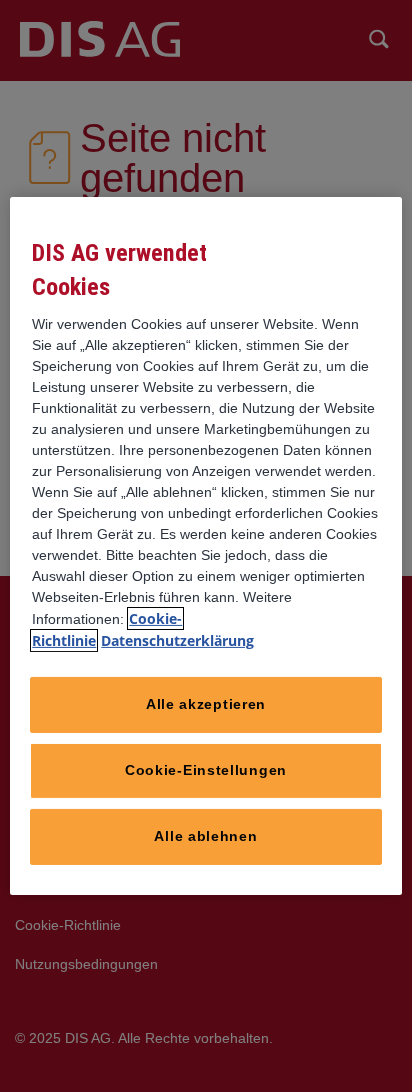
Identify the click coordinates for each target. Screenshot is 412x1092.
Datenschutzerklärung (177, 640)
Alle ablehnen (205, 836)
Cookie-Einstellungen (206, 770)
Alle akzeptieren (206, 704)
